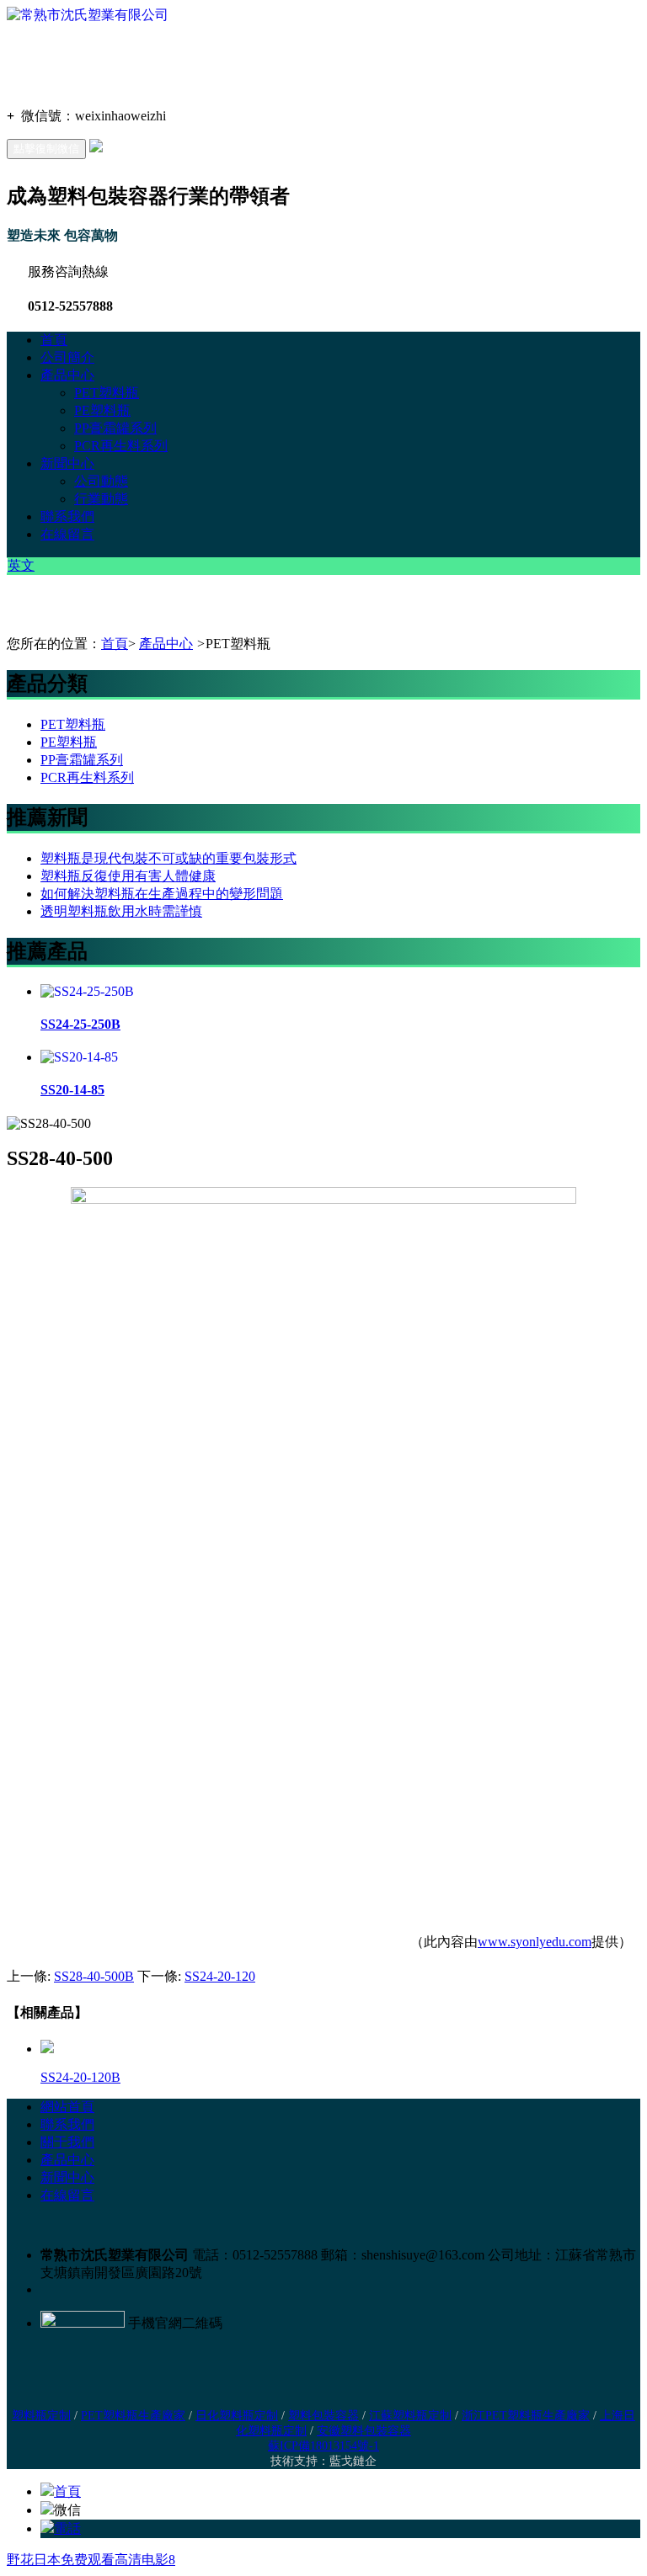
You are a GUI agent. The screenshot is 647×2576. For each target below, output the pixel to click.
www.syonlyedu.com (535, 1942)
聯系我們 (67, 516)
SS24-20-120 (220, 1976)
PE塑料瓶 (102, 410)
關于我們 (67, 2142)
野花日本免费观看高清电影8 (91, 2560)
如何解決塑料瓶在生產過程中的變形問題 (162, 894)
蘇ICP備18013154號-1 (323, 2446)
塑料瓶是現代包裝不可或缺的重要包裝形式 (168, 858)
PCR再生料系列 (121, 446)
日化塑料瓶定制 (237, 2416)
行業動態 (101, 499)
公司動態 (101, 481)
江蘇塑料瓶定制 (410, 2416)
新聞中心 (67, 463)
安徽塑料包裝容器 (364, 2431)
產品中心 (67, 375)
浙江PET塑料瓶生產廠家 (526, 2416)
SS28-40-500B (94, 1976)
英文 (21, 565)
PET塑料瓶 (107, 393)
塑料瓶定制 (41, 2416)
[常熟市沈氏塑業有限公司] (88, 15)
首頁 (54, 340)
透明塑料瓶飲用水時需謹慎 (121, 911)
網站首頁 (67, 2107)
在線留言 (67, 534)
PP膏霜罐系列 (115, 428)
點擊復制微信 (46, 149)
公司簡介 (67, 357)
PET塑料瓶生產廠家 (133, 2416)
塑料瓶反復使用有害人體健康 (128, 876)
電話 (67, 2528)
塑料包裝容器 (323, 2416)
